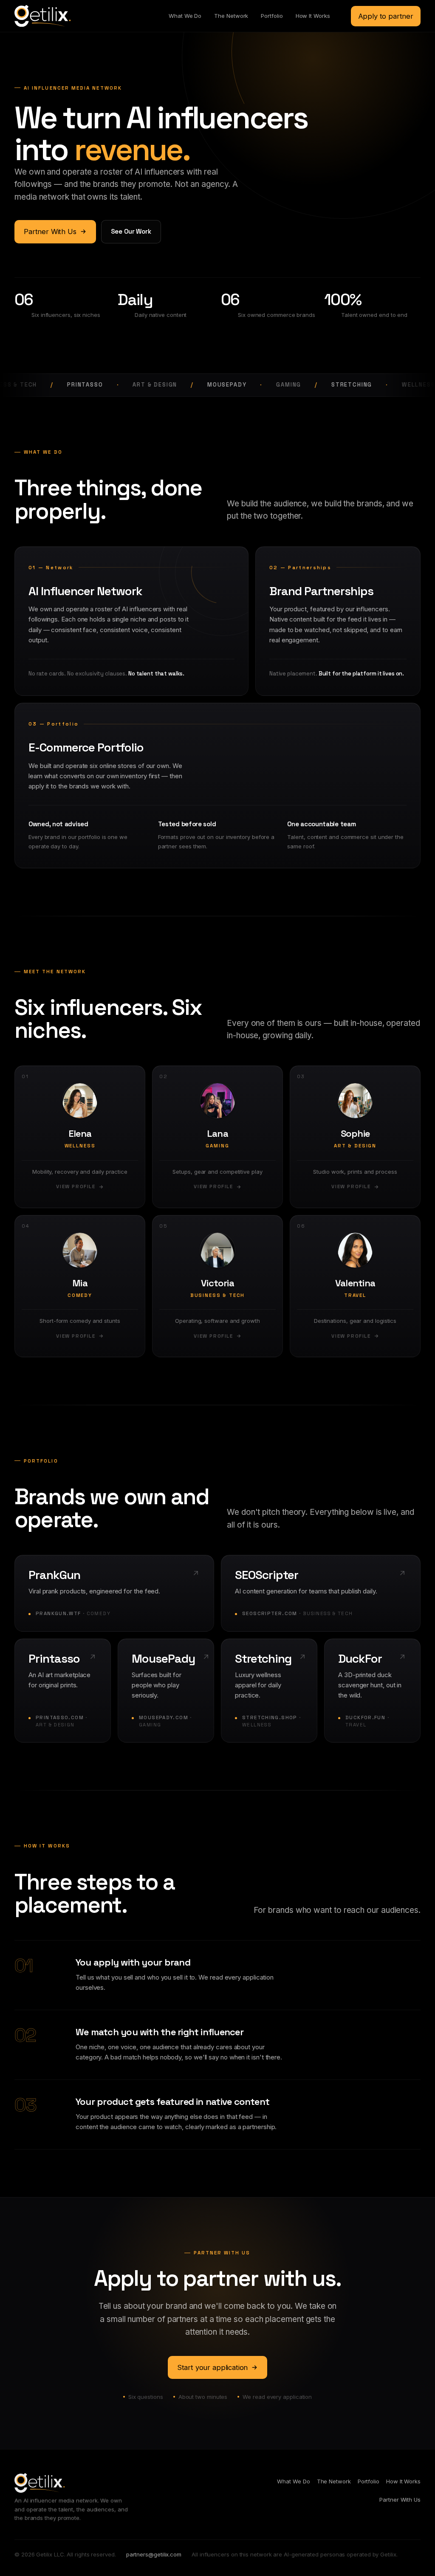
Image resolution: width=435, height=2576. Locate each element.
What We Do (185, 16)
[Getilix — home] (42, 16)
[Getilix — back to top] (40, 2483)
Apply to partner (386, 16)
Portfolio (272, 16)
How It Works (313, 16)
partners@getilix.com (154, 2554)
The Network (231, 16)
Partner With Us (50, 232)
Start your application (212, 2367)
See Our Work (131, 231)
